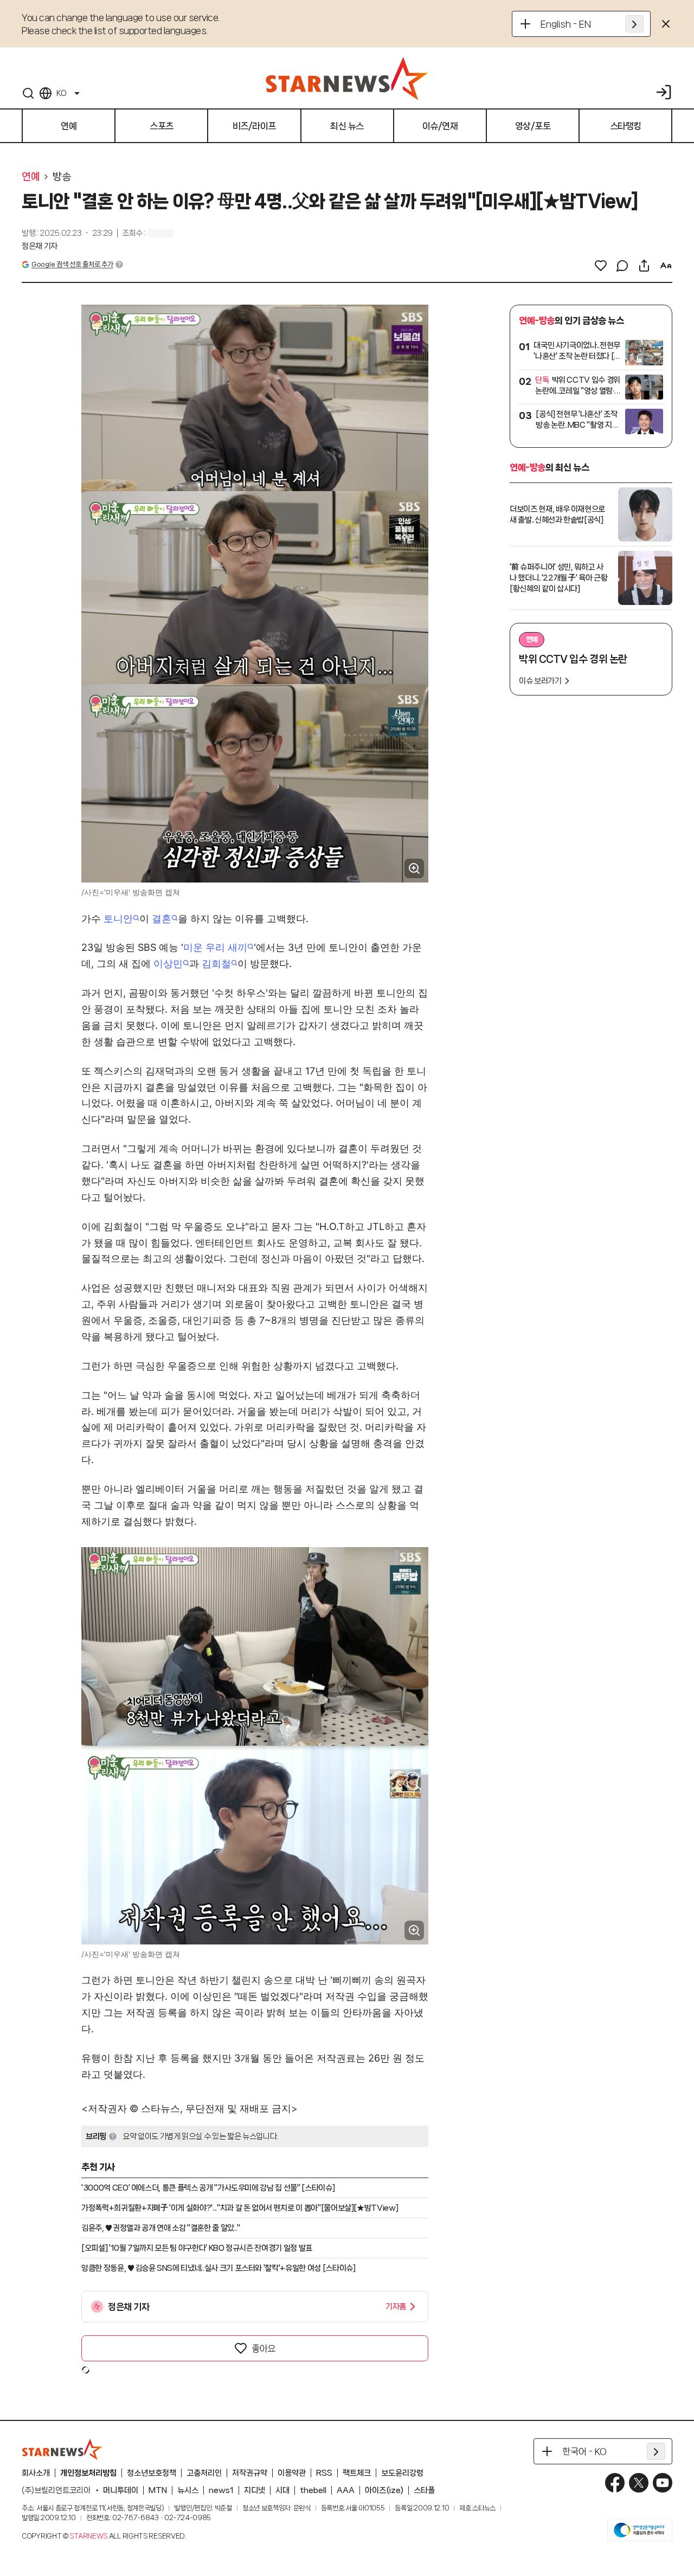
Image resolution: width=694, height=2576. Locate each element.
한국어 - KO (584, 2451)
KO (61, 93)
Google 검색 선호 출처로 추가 (72, 264)
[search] (28, 93)
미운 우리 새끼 (215, 947)
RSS (324, 2473)
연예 (31, 177)
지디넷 (255, 2490)
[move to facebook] (615, 2483)
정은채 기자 (40, 246)
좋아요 (264, 2348)
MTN (158, 2490)
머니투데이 (121, 2490)
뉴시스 (188, 2490)
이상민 (168, 964)
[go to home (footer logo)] (62, 2449)
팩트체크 (357, 2473)
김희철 (216, 964)
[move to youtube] (663, 2483)
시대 (282, 2490)
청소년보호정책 (152, 2473)
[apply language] (634, 24)
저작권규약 (250, 2473)
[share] (644, 266)
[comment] (622, 266)
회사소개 (36, 2473)
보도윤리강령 (402, 2473)
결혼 (162, 919)
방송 (62, 177)
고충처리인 (204, 2473)
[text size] (666, 266)
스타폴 (424, 2490)
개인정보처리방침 (88, 2473)
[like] (601, 266)
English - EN (566, 24)
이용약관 (292, 2473)
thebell (313, 2490)
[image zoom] (414, 868)
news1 (221, 2490)
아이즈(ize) (384, 2490)
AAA (346, 2490)
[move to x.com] (639, 2483)
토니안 (118, 919)
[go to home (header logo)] (347, 78)
